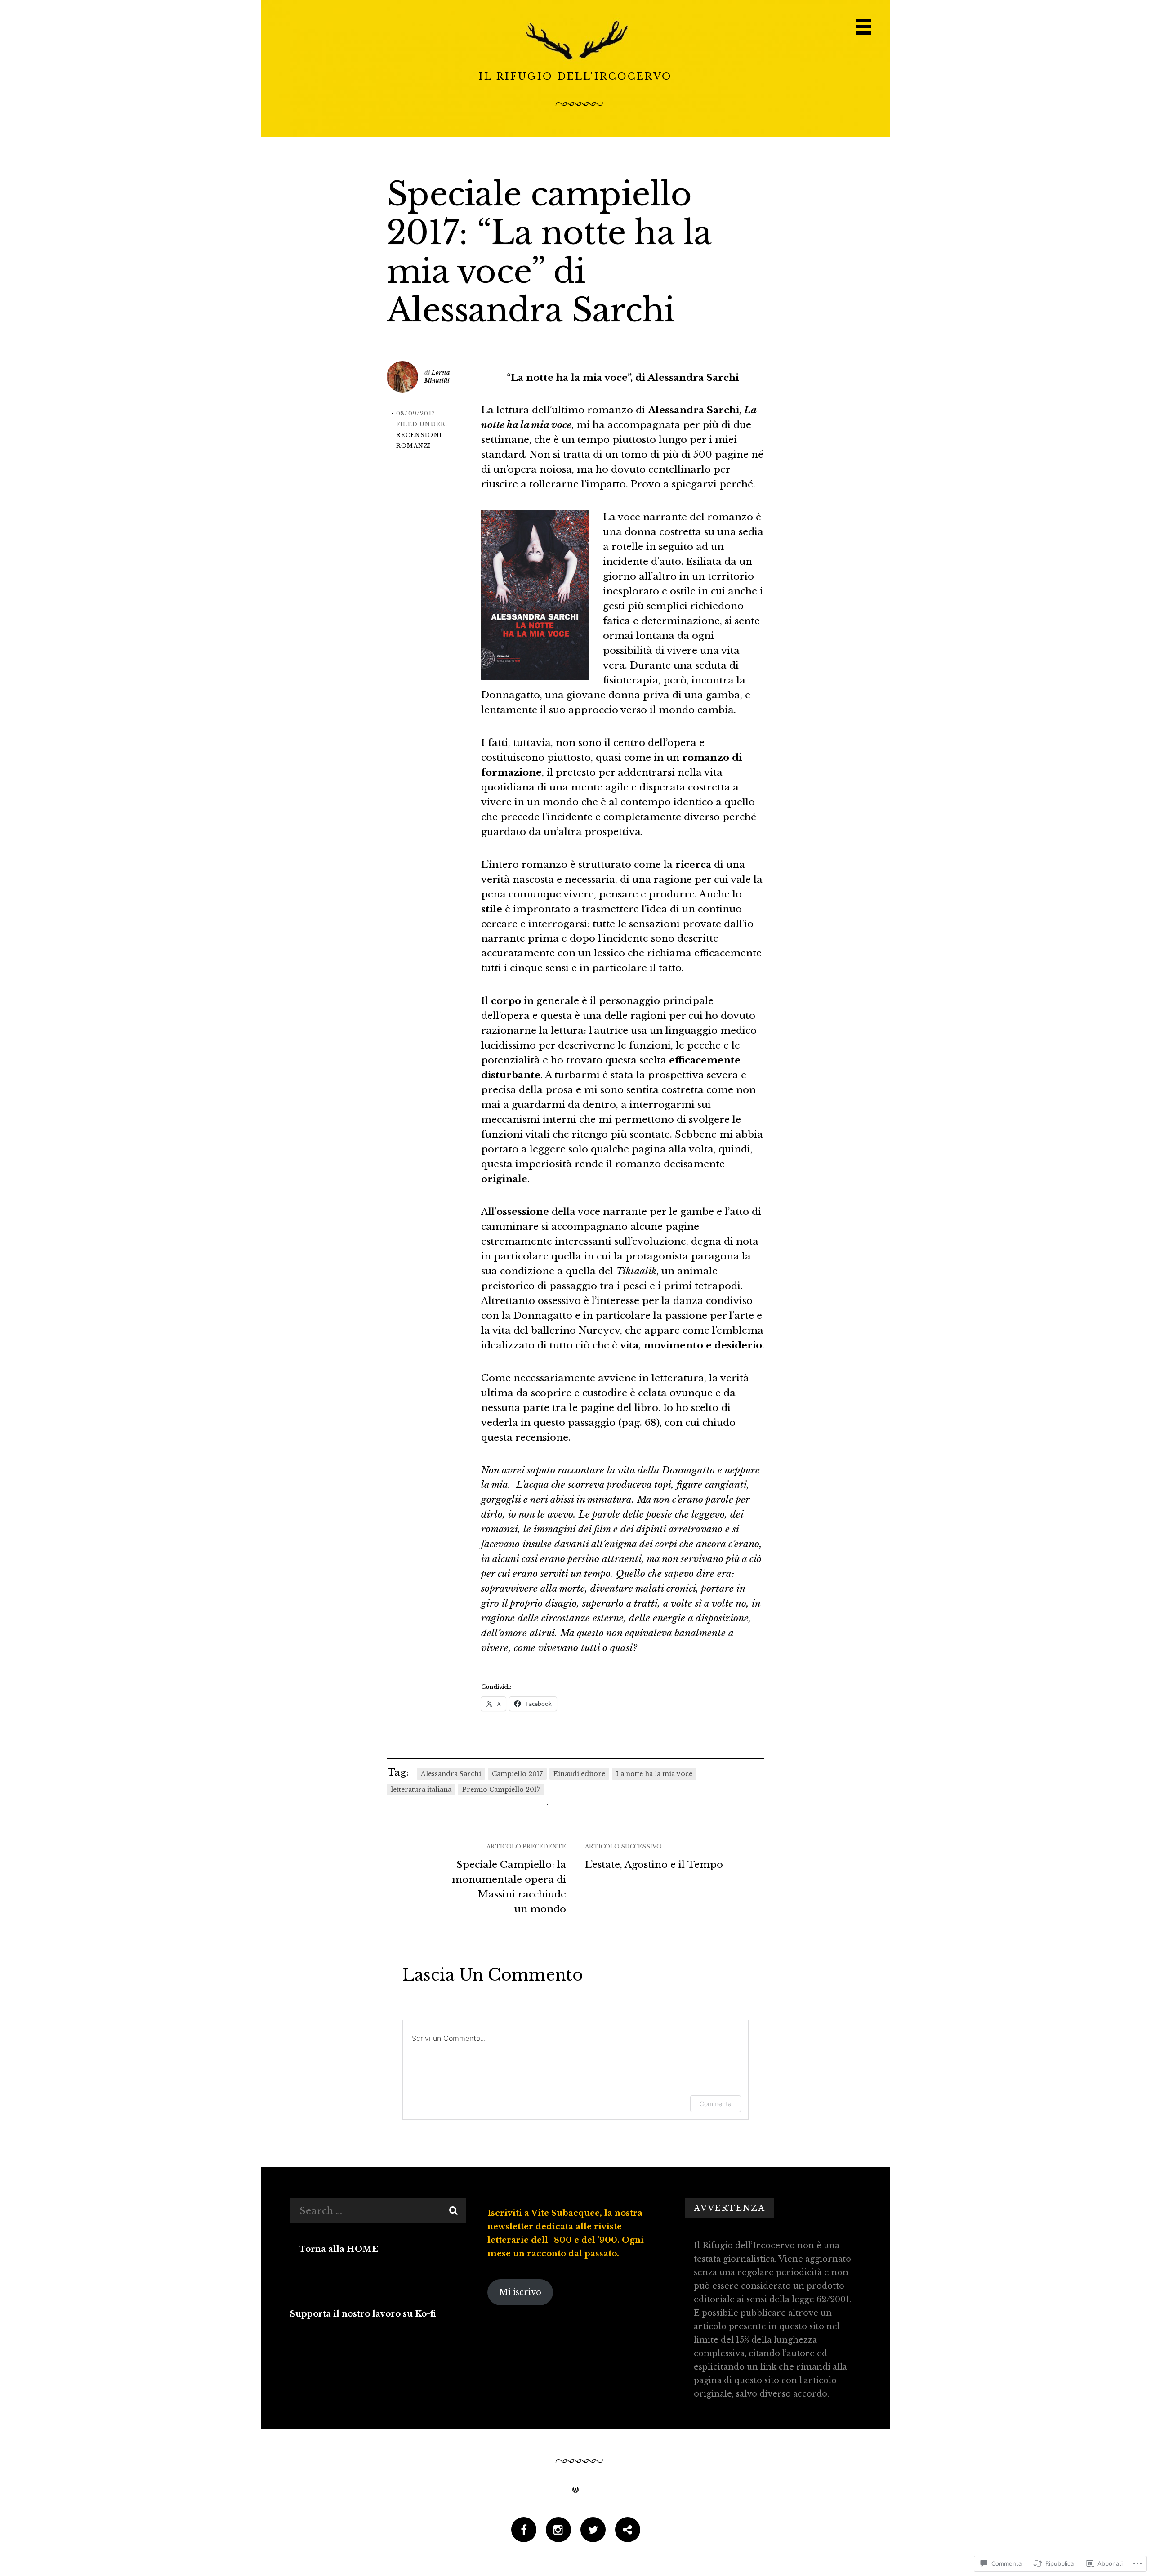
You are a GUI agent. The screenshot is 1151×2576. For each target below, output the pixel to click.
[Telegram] (628, 2531)
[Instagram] (558, 2531)
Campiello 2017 (517, 1774)
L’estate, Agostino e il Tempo (654, 1865)
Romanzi (413, 446)
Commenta (716, 2104)
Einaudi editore (579, 1774)
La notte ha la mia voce (654, 1774)
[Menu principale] (863, 27)
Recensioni (419, 435)
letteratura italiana (421, 1790)
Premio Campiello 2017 (501, 1790)
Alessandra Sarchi (451, 1774)
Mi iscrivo (520, 2292)
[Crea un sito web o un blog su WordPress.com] (575, 2489)
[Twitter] (593, 2531)
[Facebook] (524, 2531)
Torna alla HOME (339, 2249)
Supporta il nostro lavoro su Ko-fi (363, 2314)
